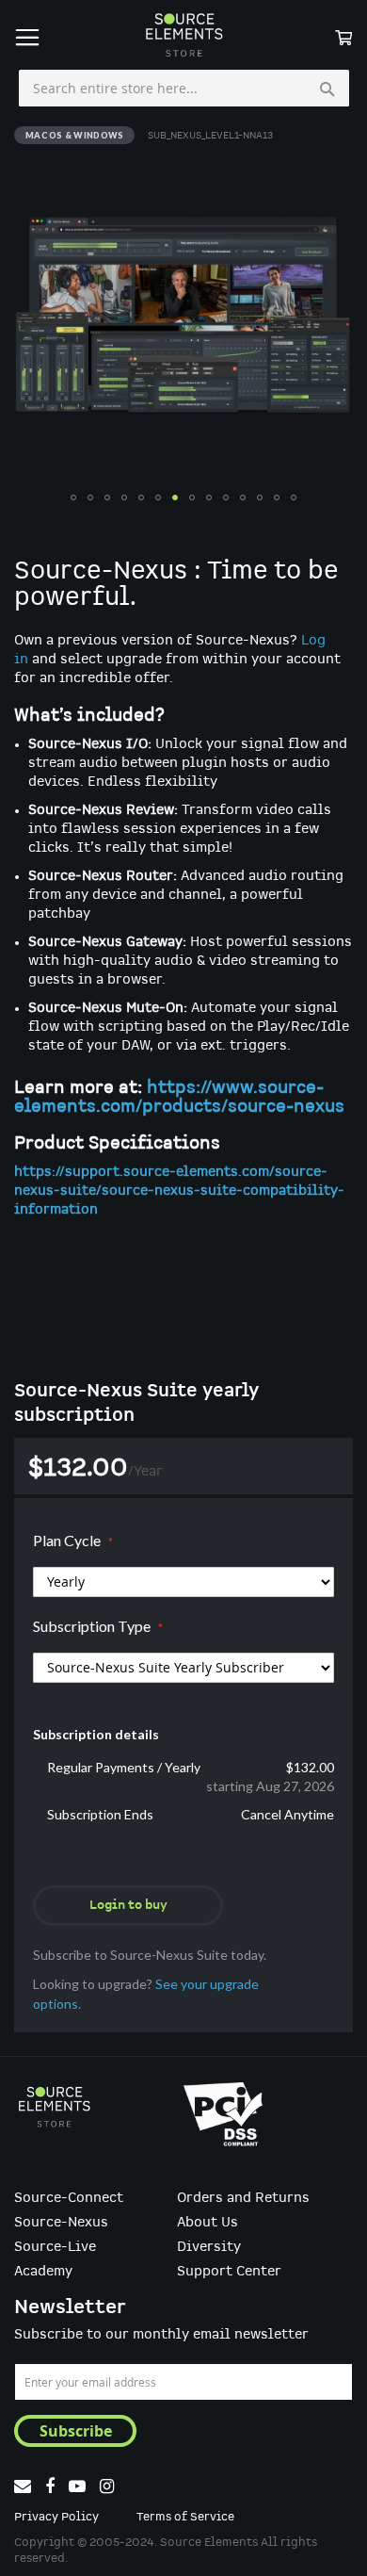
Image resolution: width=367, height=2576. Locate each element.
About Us (207, 2223)
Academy (43, 2272)
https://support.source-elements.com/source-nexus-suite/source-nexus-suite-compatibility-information (179, 1191)
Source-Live (55, 2247)
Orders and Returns (243, 2198)
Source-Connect (69, 2198)
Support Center (229, 2272)
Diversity (209, 2247)
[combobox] (184, 89)
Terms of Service (185, 2517)
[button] (73, 497)
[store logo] (183, 35)
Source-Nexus (61, 2223)
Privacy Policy (56, 2517)
